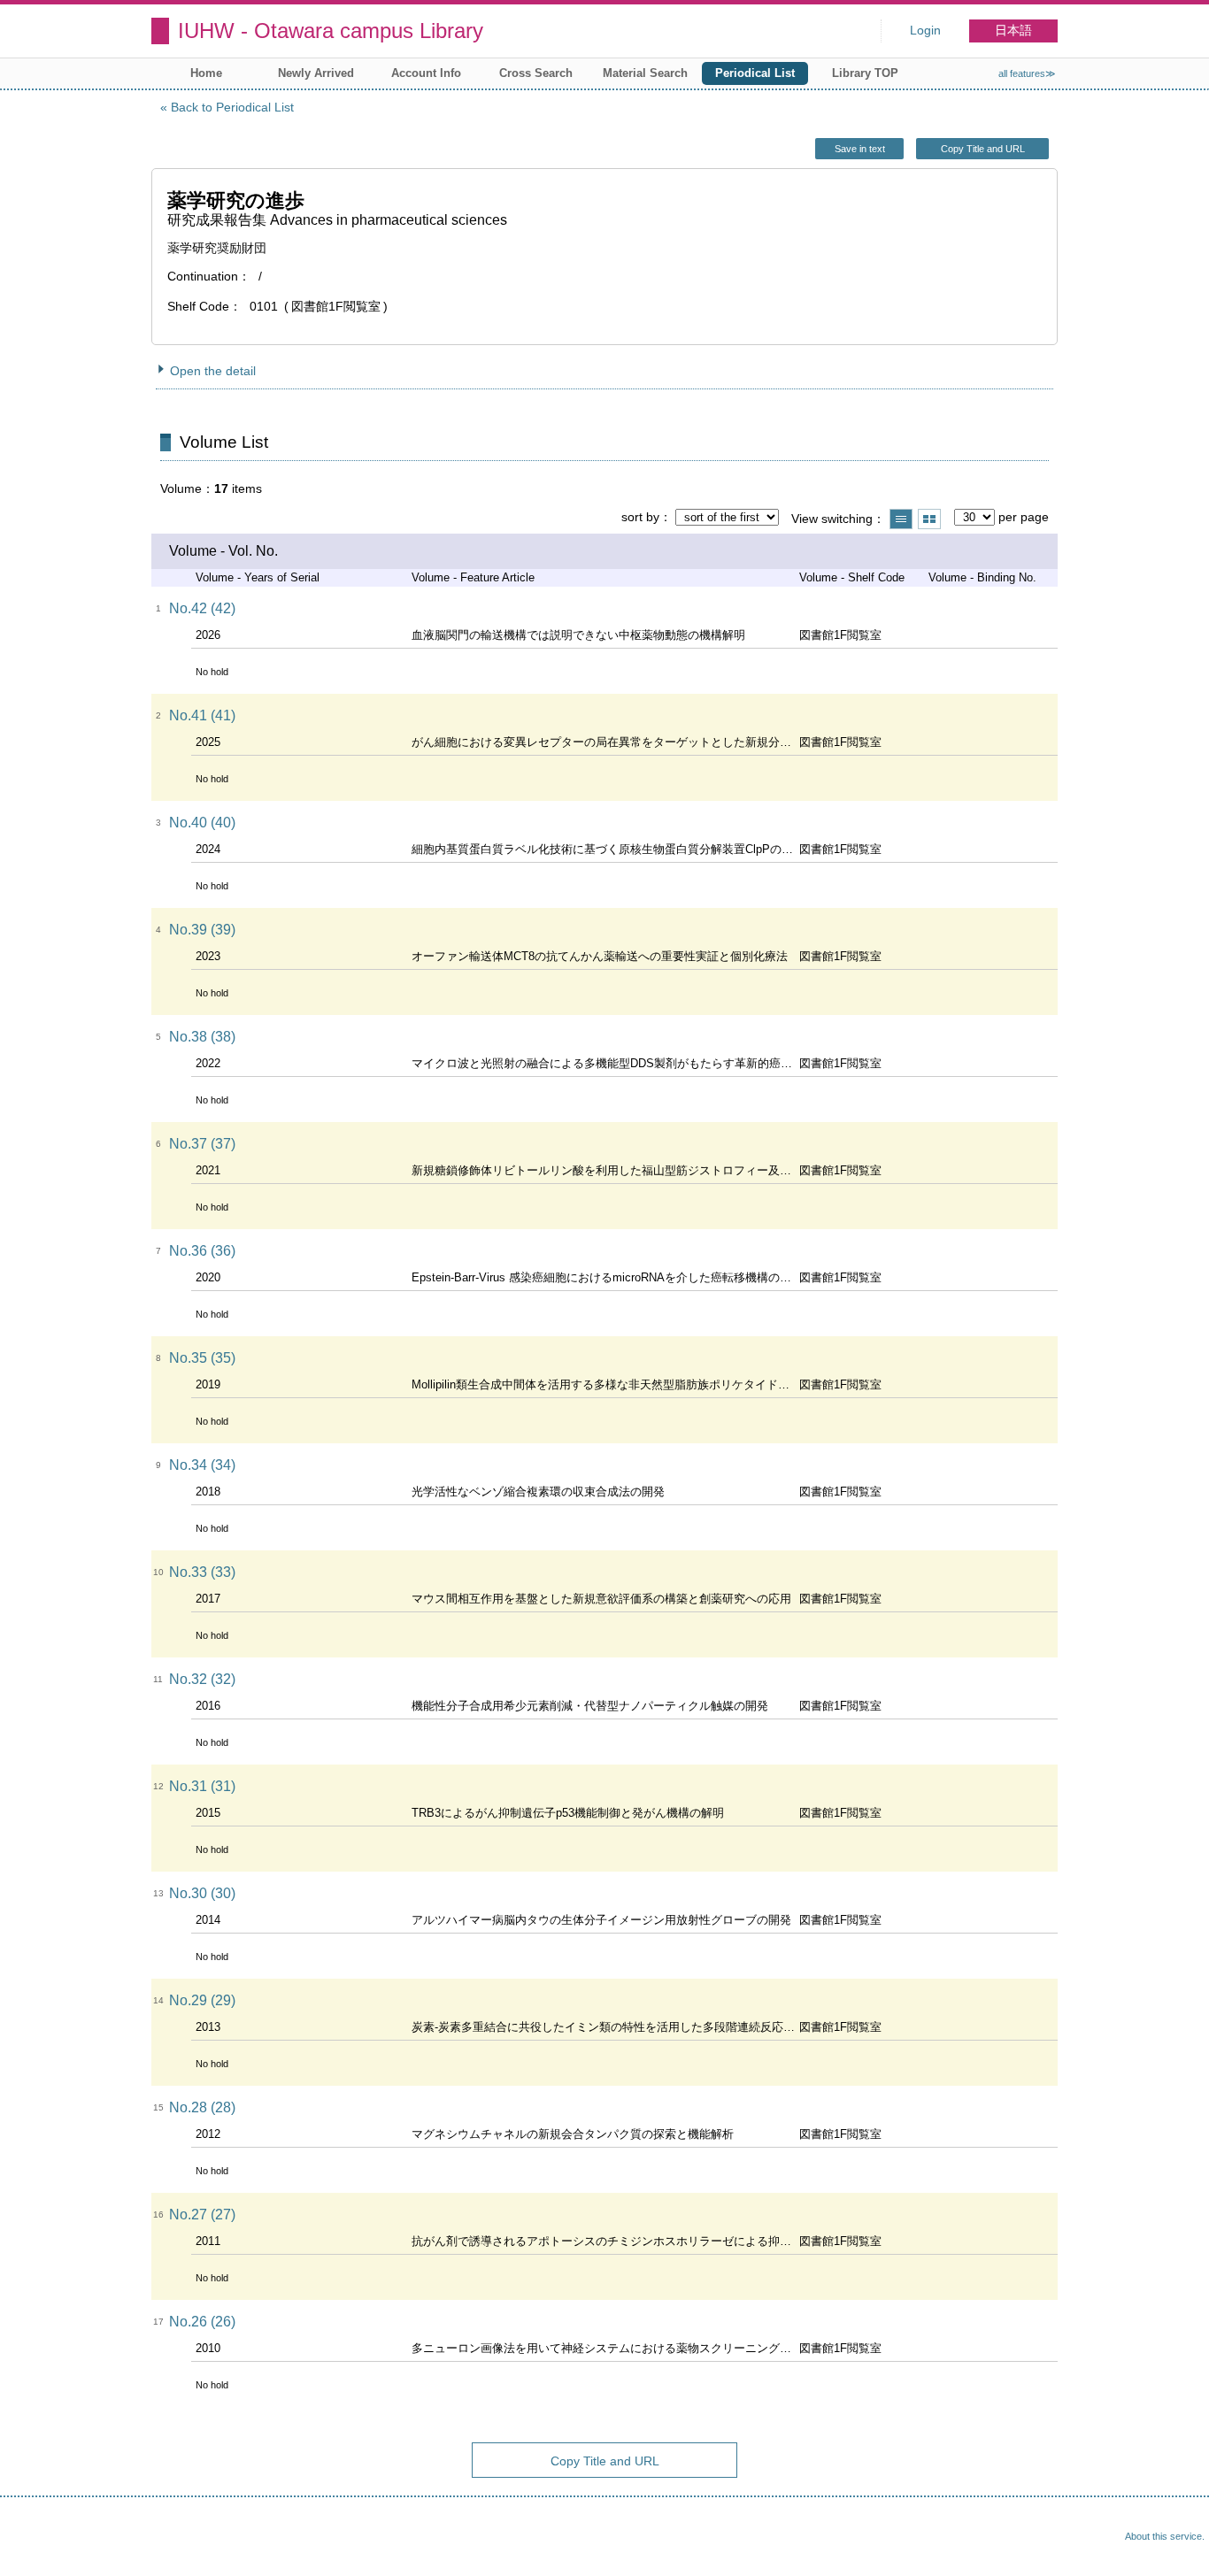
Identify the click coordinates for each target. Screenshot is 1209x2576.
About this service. (1165, 2536)
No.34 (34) (202, 1465)
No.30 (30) (202, 1893)
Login (925, 31)
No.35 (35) (202, 1358)
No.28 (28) (202, 2107)
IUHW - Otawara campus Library (331, 31)
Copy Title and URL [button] (983, 149)
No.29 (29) (202, 2000)
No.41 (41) (202, 715)
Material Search (645, 73)
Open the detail (213, 371)
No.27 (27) (202, 2215)
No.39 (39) (202, 930)
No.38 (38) (202, 1037)
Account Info (426, 73)
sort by (640, 517)
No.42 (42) (202, 608)
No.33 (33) (202, 1572)
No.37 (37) (202, 1144)
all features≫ (1027, 73)
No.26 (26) (202, 2322)
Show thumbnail (929, 519)
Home (206, 73)
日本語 (1013, 31)
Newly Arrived (316, 73)
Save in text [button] (860, 149)
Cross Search (536, 73)
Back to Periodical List (232, 107)
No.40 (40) (202, 823)
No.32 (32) (202, 1679)
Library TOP (865, 73)
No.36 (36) (202, 1251)
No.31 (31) (202, 1786)
